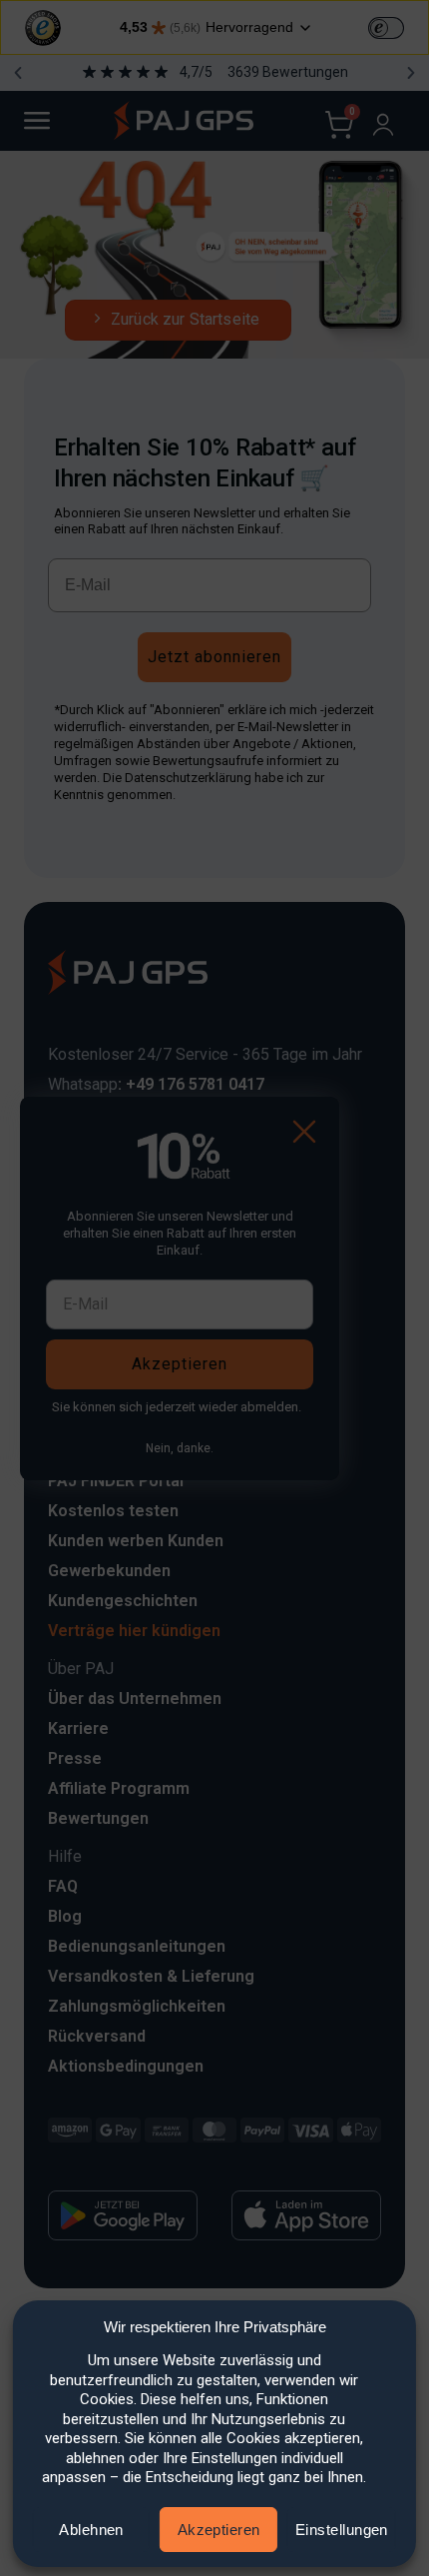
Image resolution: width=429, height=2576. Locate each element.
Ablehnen (91, 2530)
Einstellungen (342, 2530)
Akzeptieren (219, 2530)
